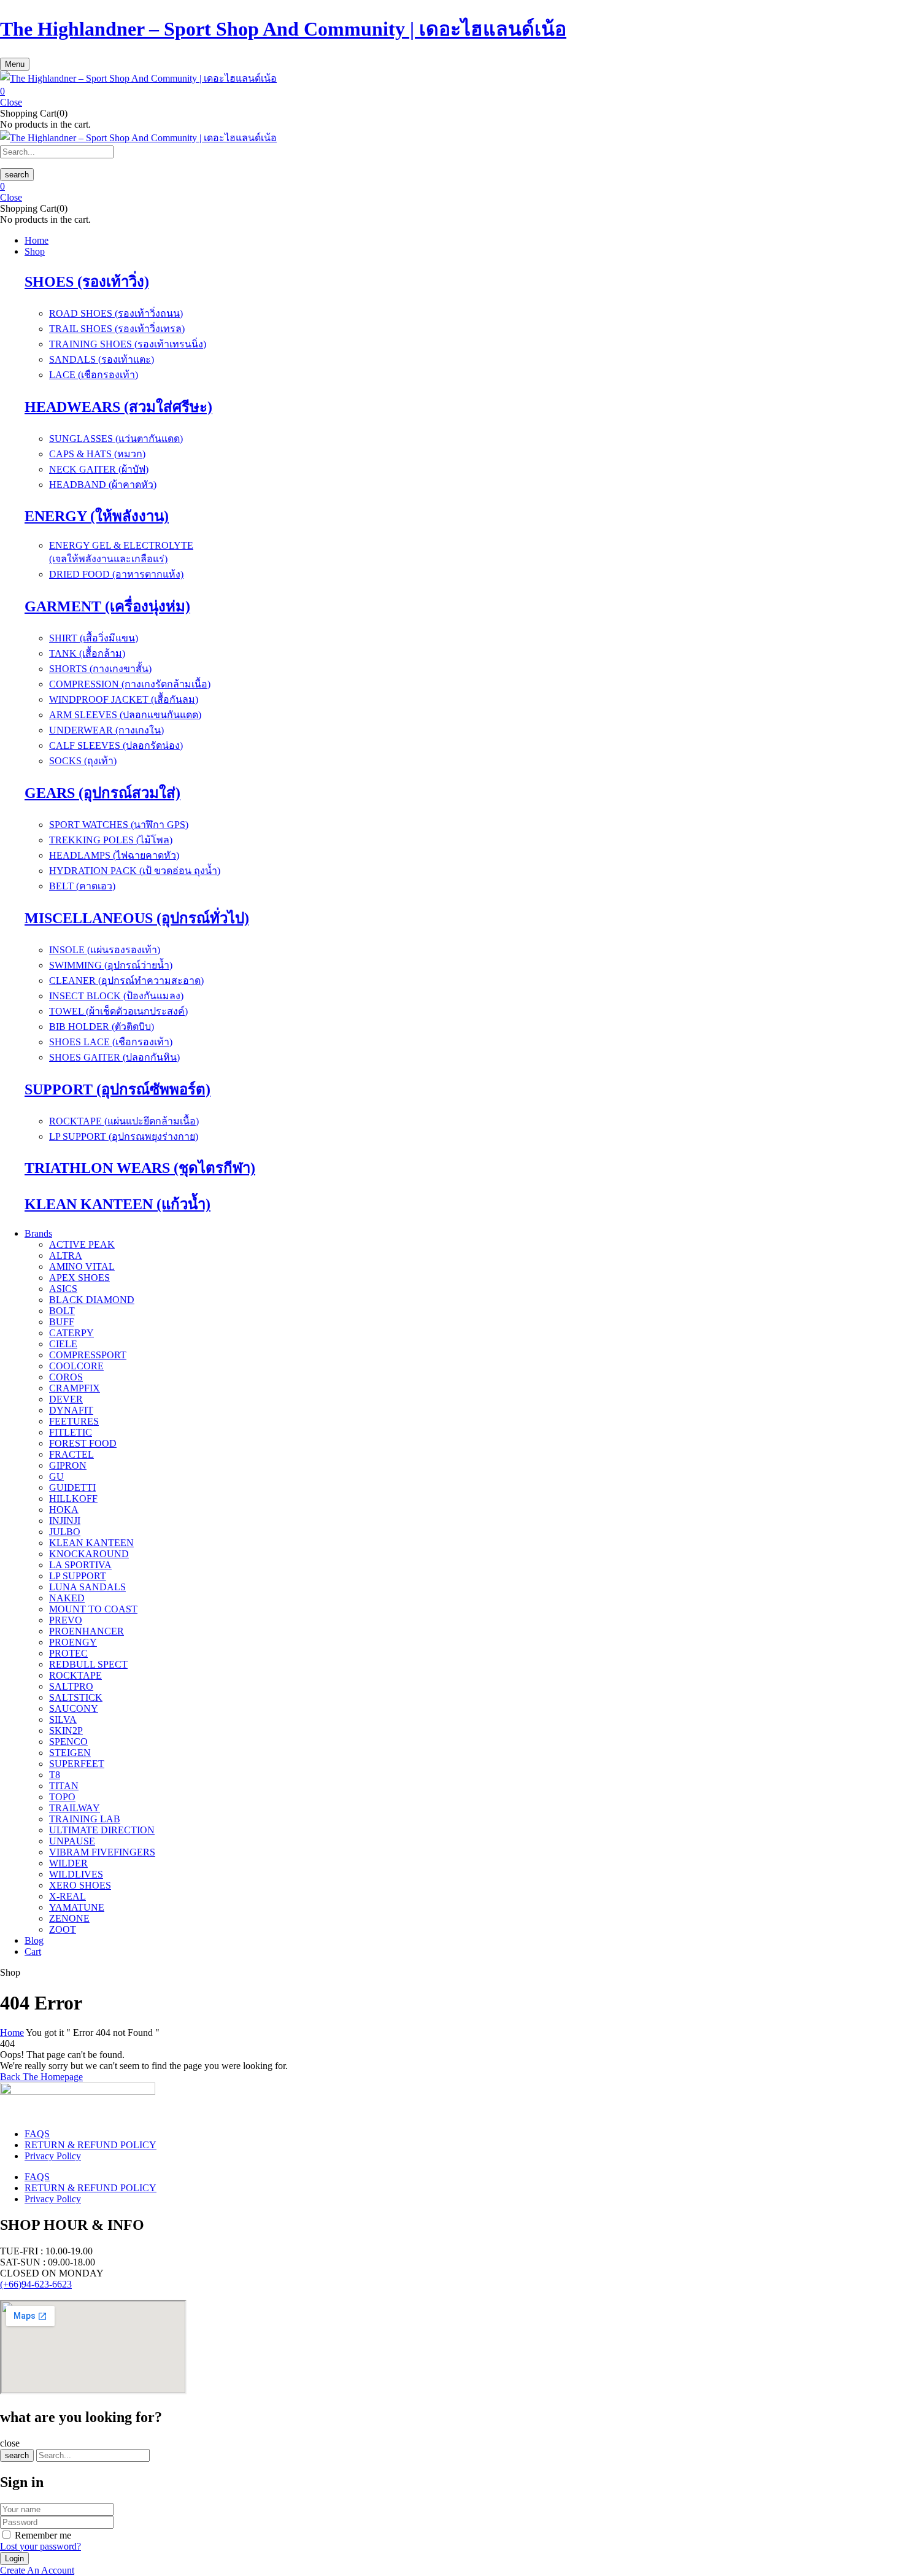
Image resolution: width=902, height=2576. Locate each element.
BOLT (62, 1311)
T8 (55, 1775)
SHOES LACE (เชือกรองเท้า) (111, 1042)
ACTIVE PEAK (82, 1244)
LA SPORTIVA (80, 1565)
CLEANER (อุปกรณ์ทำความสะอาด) (126, 981)
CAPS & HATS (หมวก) (97, 454)
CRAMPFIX (75, 1388)
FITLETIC (71, 1432)
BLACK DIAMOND (92, 1300)
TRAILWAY (75, 1808)
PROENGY (73, 1642)
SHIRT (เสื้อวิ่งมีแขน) (94, 638)
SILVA (63, 1719)
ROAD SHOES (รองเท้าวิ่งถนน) (116, 313)
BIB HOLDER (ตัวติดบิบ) (102, 1027)
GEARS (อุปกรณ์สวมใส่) (102, 793)
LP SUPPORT (78, 1576)
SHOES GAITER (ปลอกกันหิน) (114, 1057)
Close (11, 102)
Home (12, 2033)
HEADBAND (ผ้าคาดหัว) (103, 485)
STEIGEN (70, 1753)
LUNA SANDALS (87, 1587)
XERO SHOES (80, 1885)
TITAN (64, 1786)
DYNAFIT (71, 1410)
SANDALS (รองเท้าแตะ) (102, 359)
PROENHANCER (87, 1631)
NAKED (67, 1598)
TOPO (62, 1797)
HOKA (64, 1510)
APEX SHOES (79, 1278)
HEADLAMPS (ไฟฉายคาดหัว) (114, 855)
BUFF (62, 1322)
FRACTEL (71, 1454)
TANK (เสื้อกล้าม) (87, 653)
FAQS (37, 2134)
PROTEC (68, 1653)
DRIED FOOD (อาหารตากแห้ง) (116, 574)
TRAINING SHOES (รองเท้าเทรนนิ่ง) (128, 344)
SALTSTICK (76, 1697)
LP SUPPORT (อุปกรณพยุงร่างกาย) (124, 1136)
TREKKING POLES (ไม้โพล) (111, 840)
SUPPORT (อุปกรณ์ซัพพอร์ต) (118, 1089)
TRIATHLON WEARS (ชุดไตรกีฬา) (140, 1168)
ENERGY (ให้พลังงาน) (97, 516)
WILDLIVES (76, 1874)
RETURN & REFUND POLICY (91, 2145)
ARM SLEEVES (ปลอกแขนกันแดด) (125, 715)
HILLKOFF (73, 1499)
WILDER (68, 1863)
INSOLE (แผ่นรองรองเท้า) (105, 950)
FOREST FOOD (83, 1443)
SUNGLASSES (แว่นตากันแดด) (116, 439)
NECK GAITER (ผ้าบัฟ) (99, 469)
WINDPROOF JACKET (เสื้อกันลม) (124, 699)
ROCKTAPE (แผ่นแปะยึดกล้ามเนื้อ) (124, 1121)
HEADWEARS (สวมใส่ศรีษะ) (118, 407)
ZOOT (63, 1929)
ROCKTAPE (75, 1675)
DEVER (66, 1399)
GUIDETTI (72, 1487)
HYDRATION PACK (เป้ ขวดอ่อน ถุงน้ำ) (135, 871)
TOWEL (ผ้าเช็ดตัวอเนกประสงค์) (118, 1011)
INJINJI (65, 1521)
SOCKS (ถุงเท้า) (83, 761)
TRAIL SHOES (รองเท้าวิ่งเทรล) (117, 329)
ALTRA (66, 1255)
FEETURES (74, 1421)
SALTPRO (71, 1686)
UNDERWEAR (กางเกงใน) (106, 730)
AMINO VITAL (82, 1267)
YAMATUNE (77, 1907)
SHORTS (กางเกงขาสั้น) (100, 669)
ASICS (63, 1289)
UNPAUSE (72, 1841)
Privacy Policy (53, 2156)
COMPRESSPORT (88, 1355)
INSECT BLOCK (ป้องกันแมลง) (116, 996)
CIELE (63, 1344)
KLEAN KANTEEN (91, 1543)
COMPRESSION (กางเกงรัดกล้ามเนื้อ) (130, 684)
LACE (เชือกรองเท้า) (94, 375)
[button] (451, 91)
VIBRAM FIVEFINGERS (102, 1852)
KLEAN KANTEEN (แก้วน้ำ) (118, 1204)
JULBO (65, 1532)
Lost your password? (40, 2546)
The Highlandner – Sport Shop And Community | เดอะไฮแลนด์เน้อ (283, 29)
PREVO (66, 1620)
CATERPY (71, 1333)
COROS (66, 1377)
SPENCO (68, 1742)
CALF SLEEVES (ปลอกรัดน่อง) (116, 745)
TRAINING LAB (85, 1819)
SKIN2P (66, 1731)
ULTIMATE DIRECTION (102, 1830)
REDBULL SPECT (88, 1664)
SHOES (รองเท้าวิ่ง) (87, 282)
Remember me (43, 2535)
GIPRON (68, 1465)
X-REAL (67, 1896)
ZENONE (69, 1918)
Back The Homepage (41, 2077)
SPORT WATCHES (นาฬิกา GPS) (119, 825)
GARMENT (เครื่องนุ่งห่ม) (107, 606)
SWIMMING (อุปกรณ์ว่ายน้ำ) (111, 965)
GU (56, 1476)
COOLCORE (76, 1366)
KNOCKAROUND (89, 1554)
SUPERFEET (77, 1764)
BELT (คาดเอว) (82, 886)
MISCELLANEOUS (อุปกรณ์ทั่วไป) (137, 918)
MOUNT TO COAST (93, 1609)
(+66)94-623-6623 (36, 2284)
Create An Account (37, 2570)
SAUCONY (74, 1708)
